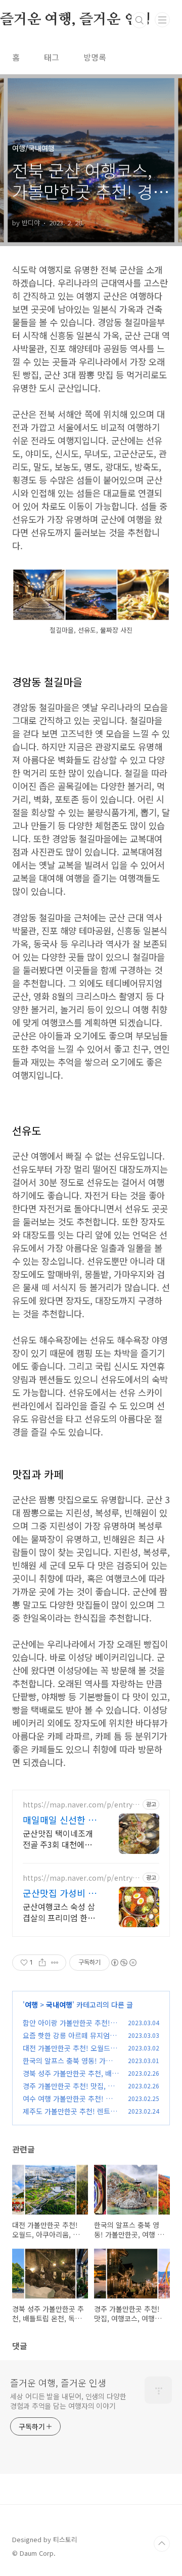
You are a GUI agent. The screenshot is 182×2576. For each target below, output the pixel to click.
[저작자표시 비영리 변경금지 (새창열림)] (123, 1963)
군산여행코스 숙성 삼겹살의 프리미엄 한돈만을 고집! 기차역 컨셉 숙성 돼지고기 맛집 (60, 1912)
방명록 (95, 57)
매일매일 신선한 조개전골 (60, 1820)
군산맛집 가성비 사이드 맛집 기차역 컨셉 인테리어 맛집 (60, 1893)
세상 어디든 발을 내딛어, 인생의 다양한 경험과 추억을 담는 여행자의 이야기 (68, 2401)
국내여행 (59, 2005)
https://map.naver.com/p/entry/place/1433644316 (81, 1805)
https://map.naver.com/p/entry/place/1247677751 (81, 1878)
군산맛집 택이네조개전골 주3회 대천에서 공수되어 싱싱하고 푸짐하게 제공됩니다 (59, 1839)
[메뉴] (162, 20)
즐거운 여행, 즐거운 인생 (58, 2382)
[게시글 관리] (55, 1963)
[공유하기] (42, 1963)
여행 (31, 2005)
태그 (52, 57)
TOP (162, 2544)
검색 (140, 20)
